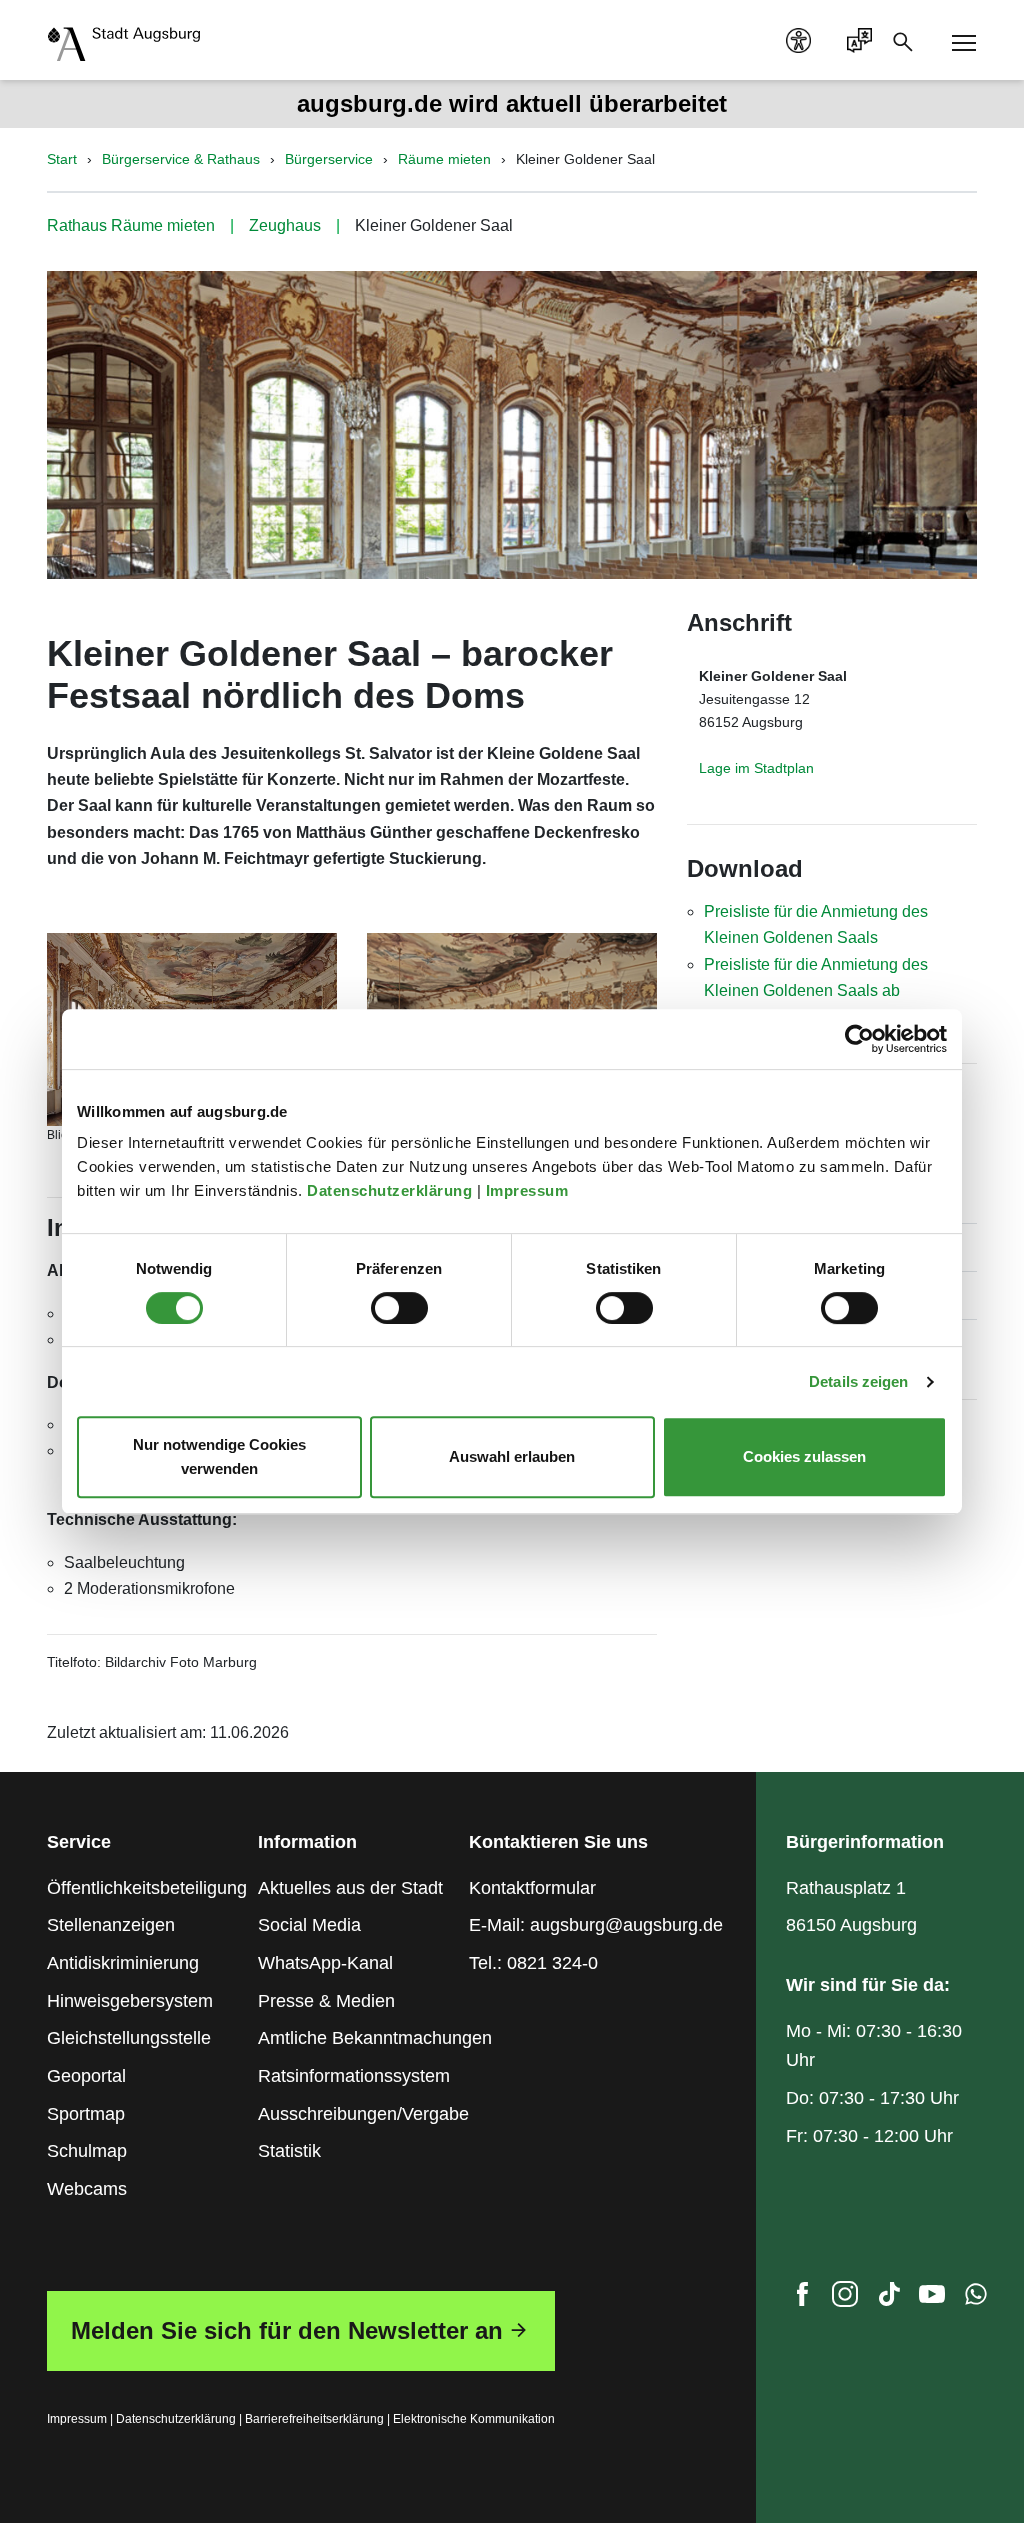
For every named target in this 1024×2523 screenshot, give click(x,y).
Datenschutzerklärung (392, 1190)
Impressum (529, 1190)
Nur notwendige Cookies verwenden (219, 1456)
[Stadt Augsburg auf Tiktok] (889, 2299)
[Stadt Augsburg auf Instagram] (845, 2299)
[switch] (399, 1308)
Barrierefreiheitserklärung (314, 2419)
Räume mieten (444, 159)
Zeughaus (285, 225)
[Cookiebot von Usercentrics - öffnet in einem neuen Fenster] (859, 1039)
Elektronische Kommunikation (474, 2419)
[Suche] (909, 40)
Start (62, 159)
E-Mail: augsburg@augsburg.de (596, 1925)
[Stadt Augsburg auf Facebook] (802, 2299)
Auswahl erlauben (512, 1456)
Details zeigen (858, 1381)
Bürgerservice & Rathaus (181, 159)
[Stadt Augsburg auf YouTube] (932, 2299)
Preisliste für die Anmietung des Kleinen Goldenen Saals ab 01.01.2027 (816, 991)
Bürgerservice (329, 159)
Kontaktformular (532, 1888)
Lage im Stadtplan (756, 768)
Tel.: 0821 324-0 (533, 1963)
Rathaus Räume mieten (131, 225)
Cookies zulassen (804, 1456)
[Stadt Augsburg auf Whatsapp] (976, 2299)
